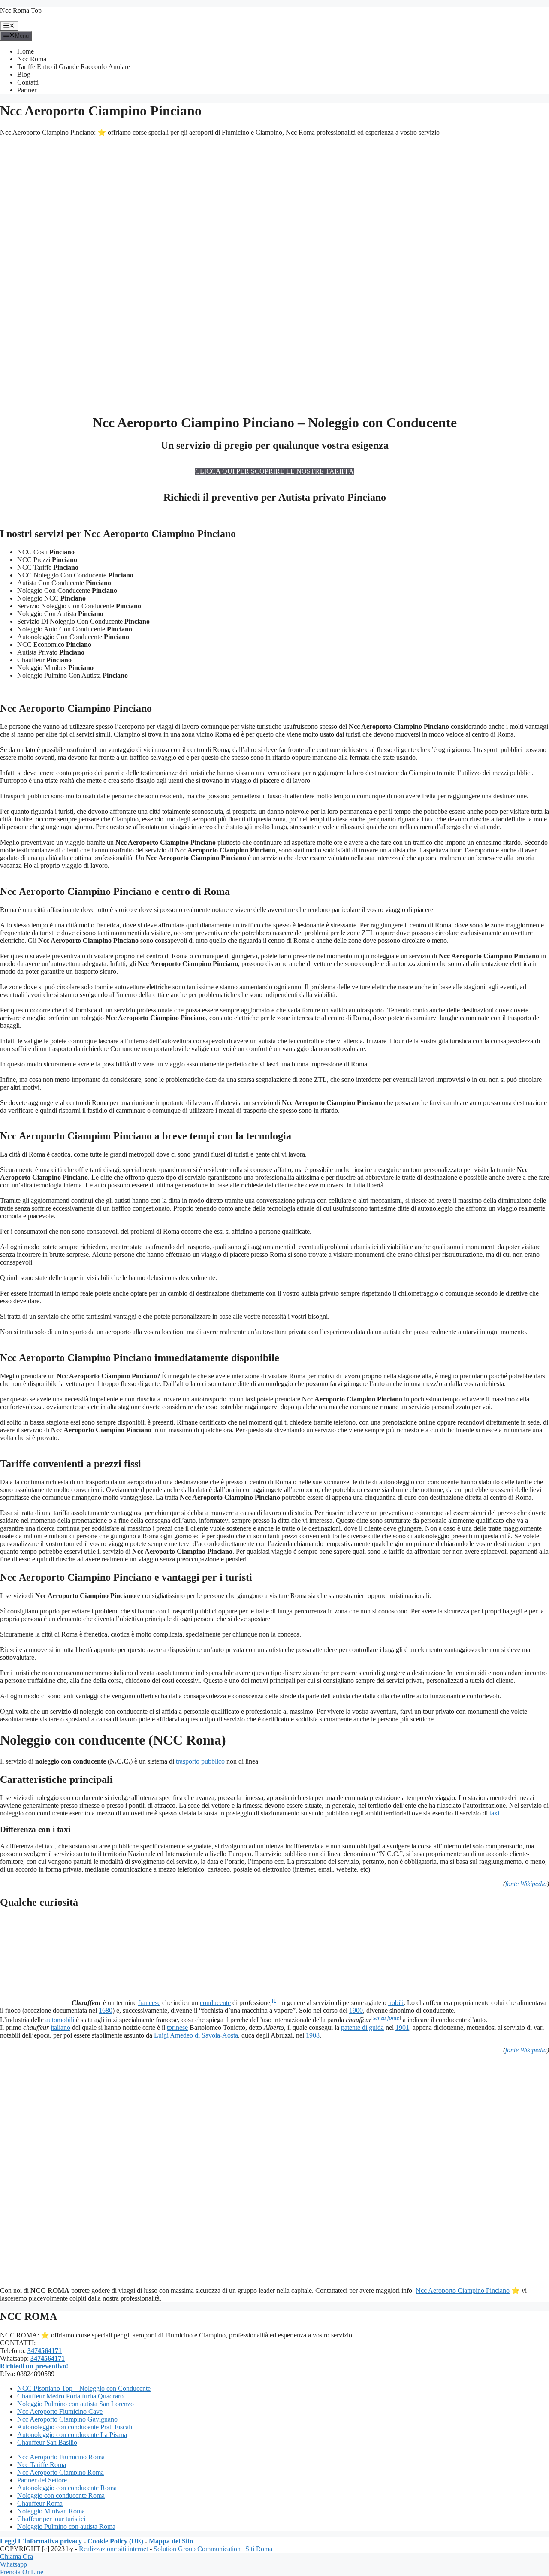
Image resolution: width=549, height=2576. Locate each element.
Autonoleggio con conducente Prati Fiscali (75, 2427)
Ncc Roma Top (21, 11)
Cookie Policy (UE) (115, 2541)
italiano (60, 2028)
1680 (106, 2010)
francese (149, 2003)
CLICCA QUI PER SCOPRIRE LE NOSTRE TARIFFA (274, 471)
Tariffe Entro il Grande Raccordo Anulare (74, 67)
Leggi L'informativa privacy (41, 2541)
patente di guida (362, 2028)
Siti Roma (259, 2549)
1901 (402, 2028)
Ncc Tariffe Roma (42, 2465)
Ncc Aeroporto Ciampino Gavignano (67, 2419)
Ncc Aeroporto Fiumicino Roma (61, 2457)
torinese (177, 2028)
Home (26, 51)
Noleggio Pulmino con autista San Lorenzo (75, 2404)
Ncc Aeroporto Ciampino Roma (60, 2472)
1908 (313, 2035)
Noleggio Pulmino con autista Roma (66, 2526)
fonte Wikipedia (526, 1884)
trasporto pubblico (200, 1761)
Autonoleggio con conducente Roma (67, 2488)
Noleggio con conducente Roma (61, 2496)
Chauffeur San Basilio (47, 2442)
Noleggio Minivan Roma (51, 2511)
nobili (396, 2003)
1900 (356, 2010)
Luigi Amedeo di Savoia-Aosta (196, 2035)
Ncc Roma (32, 59)
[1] (275, 2000)
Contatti (28, 82)
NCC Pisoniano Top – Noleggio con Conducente (84, 2388)
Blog (24, 74)
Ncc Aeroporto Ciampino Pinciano (463, 2291)
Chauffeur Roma (40, 2503)
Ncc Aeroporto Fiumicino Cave (60, 2411)
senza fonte (386, 2018)
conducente (215, 2003)
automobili (60, 2020)
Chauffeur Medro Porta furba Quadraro (70, 2396)
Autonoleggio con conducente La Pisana (72, 2435)
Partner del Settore (42, 2480)
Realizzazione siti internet (113, 2549)
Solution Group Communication (197, 2549)
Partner (27, 90)
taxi (494, 1813)
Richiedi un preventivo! (34, 2366)
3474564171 (45, 2351)
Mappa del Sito (171, 2541)
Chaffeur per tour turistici (51, 2519)
